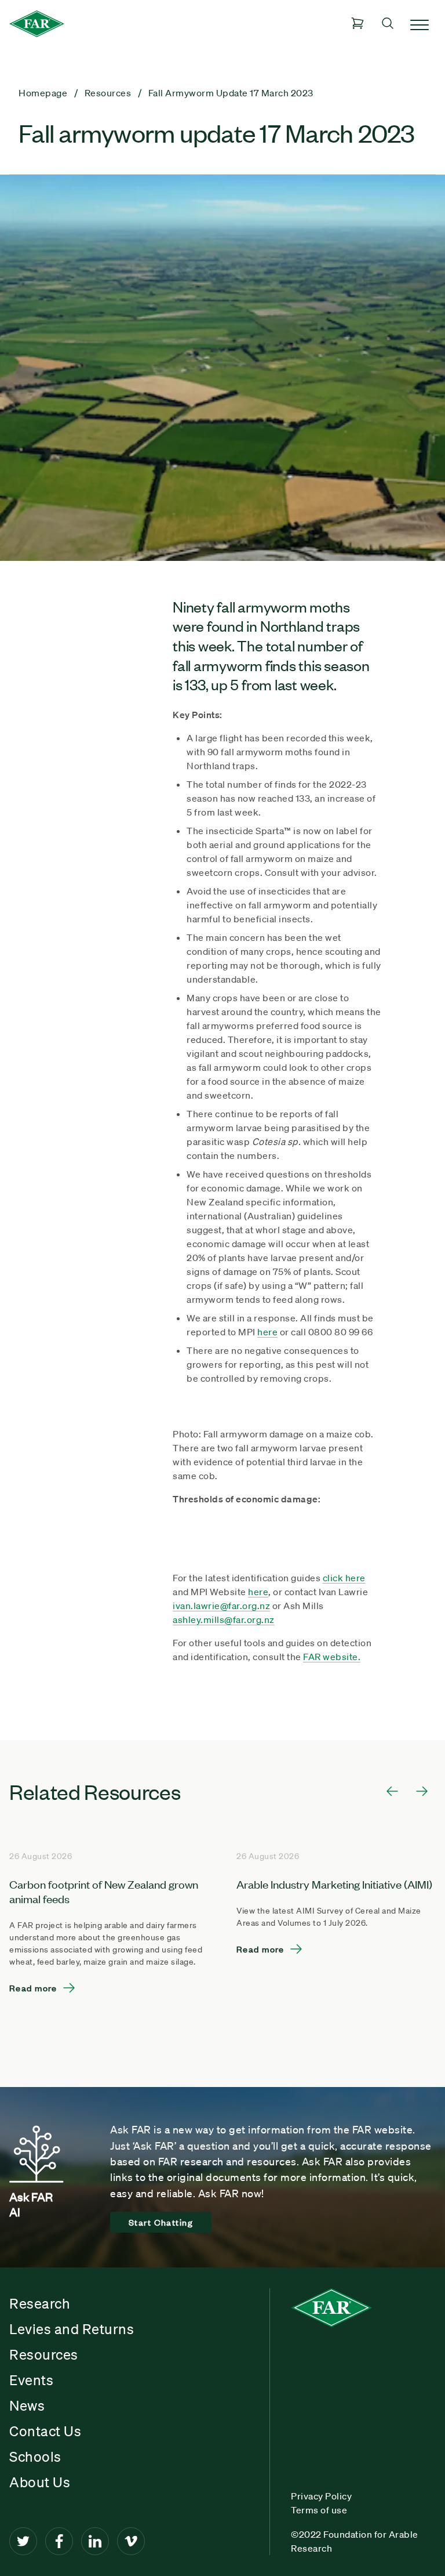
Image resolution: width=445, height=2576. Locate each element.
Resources (44, 2354)
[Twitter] (23, 2541)
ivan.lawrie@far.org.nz (221, 1606)
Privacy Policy (321, 2496)
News (27, 2405)
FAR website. (332, 1657)
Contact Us (45, 2431)
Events (31, 2380)
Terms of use (319, 2510)
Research (40, 2303)
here (267, 1332)
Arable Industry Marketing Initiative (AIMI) (334, 1884)
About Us (40, 2482)
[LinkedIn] (95, 2541)
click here (344, 1578)
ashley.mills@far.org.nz (224, 1619)
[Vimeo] (131, 2541)
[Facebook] (59, 2541)
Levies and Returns (72, 2329)
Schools (35, 2457)
